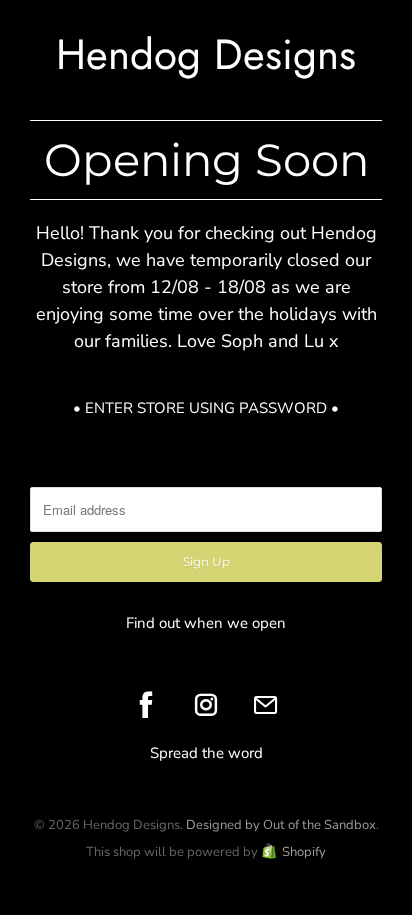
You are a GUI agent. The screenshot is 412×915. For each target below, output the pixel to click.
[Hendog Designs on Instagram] (206, 705)
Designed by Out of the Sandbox (281, 825)
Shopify (304, 852)
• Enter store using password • (206, 408)
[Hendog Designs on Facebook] (146, 705)
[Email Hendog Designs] (266, 705)
